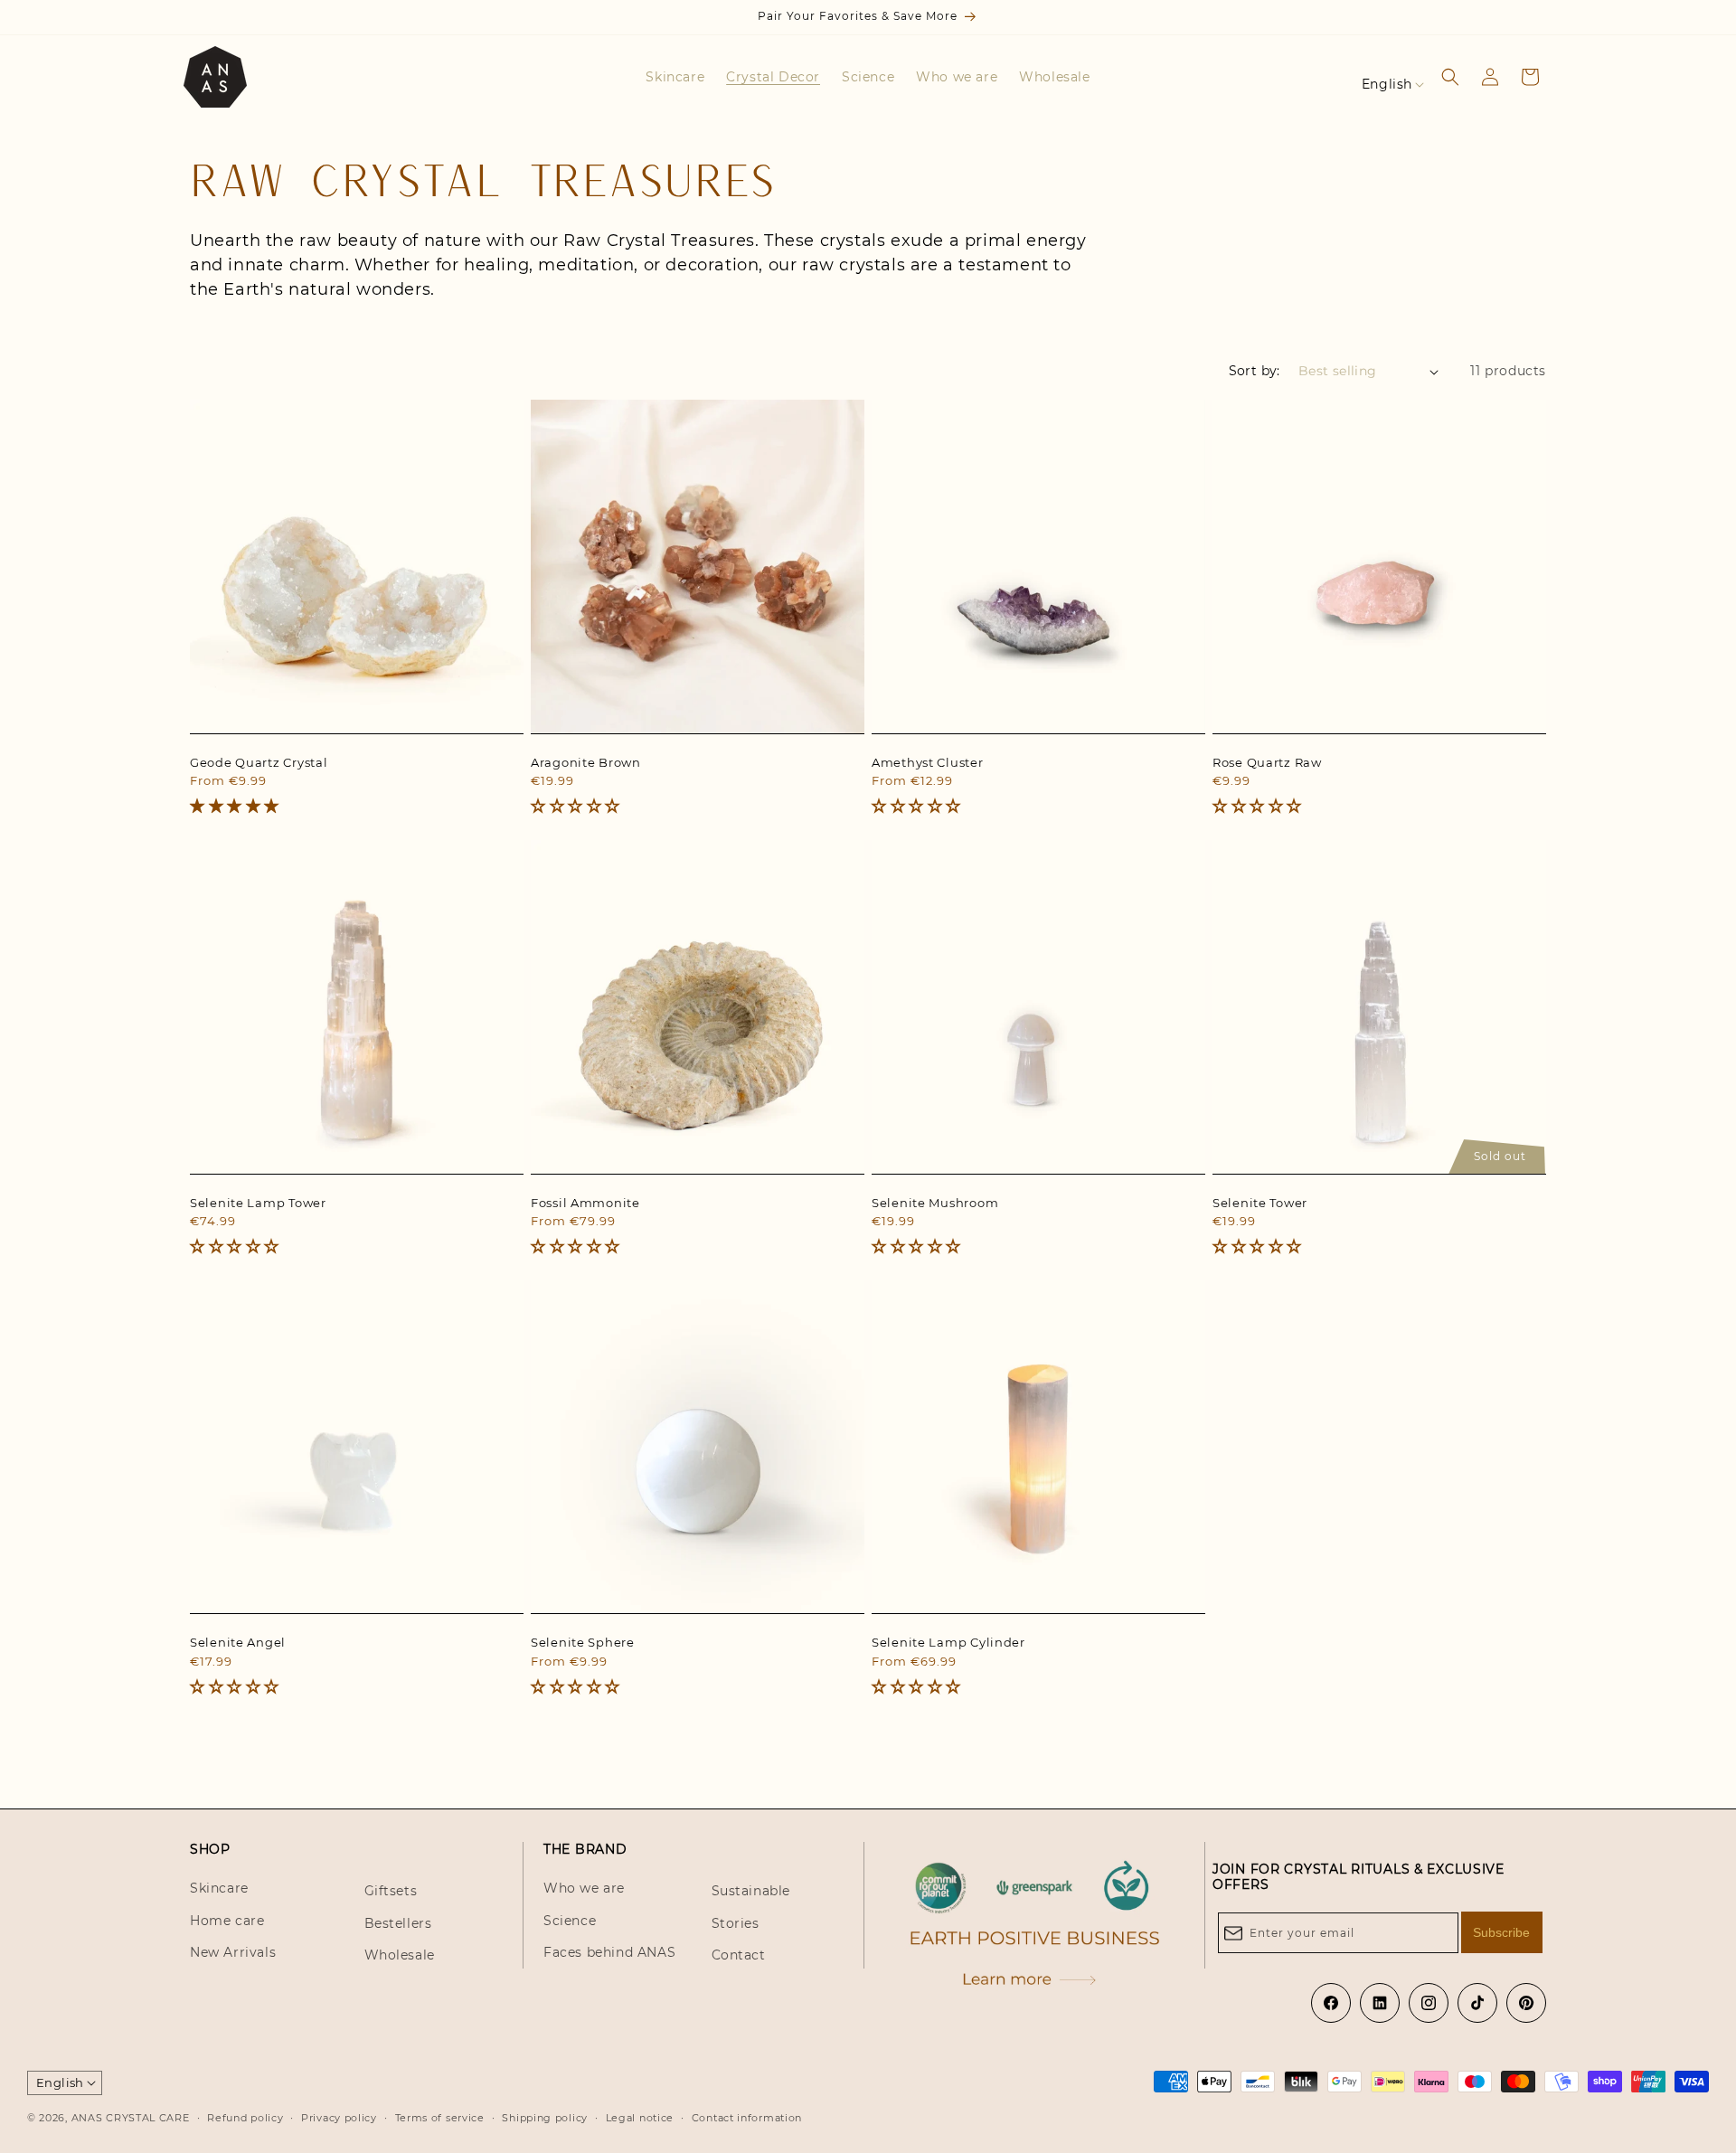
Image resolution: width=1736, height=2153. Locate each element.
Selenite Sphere (583, 1642)
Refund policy (245, 2118)
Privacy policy (339, 2118)
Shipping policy (545, 2118)
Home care (227, 1921)
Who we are (584, 1889)
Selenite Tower (1260, 1203)
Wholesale (400, 1955)
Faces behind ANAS (609, 1952)
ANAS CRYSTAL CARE (131, 2119)
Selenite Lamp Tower (258, 1203)
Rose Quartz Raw (1267, 762)
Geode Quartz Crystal (259, 762)
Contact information (747, 2118)
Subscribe (1501, 1932)
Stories (736, 1923)
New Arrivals (233, 1952)
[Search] (1450, 77)
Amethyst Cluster (928, 762)
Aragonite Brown (586, 762)
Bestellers (398, 1923)
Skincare (219, 1889)
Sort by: (1255, 371)
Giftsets (391, 1892)
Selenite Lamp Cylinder (948, 1642)
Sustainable (751, 1892)
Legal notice (640, 2118)
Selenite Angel (238, 1642)
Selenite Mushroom (935, 1203)
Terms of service (440, 2118)
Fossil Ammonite (585, 1203)
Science (570, 1921)
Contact (739, 1955)
